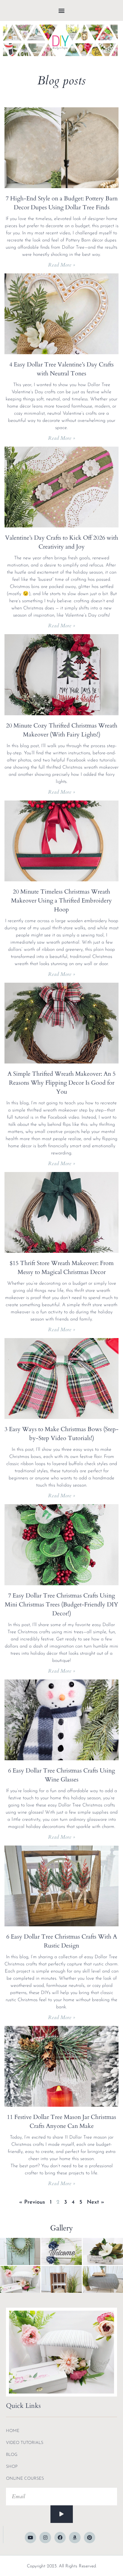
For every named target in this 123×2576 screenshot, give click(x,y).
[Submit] (62, 2514)
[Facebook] (60, 2538)
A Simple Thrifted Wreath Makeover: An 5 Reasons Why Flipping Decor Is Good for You (61, 1083)
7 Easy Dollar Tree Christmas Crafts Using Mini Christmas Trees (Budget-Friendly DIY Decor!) (61, 1604)
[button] (62, 11)
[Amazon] (75, 2538)
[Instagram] (45, 2538)
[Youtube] (30, 2538)
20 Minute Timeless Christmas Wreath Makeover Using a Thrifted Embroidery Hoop (61, 901)
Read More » (62, 265)
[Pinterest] (90, 2538)
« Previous (32, 2202)
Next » (96, 2202)
